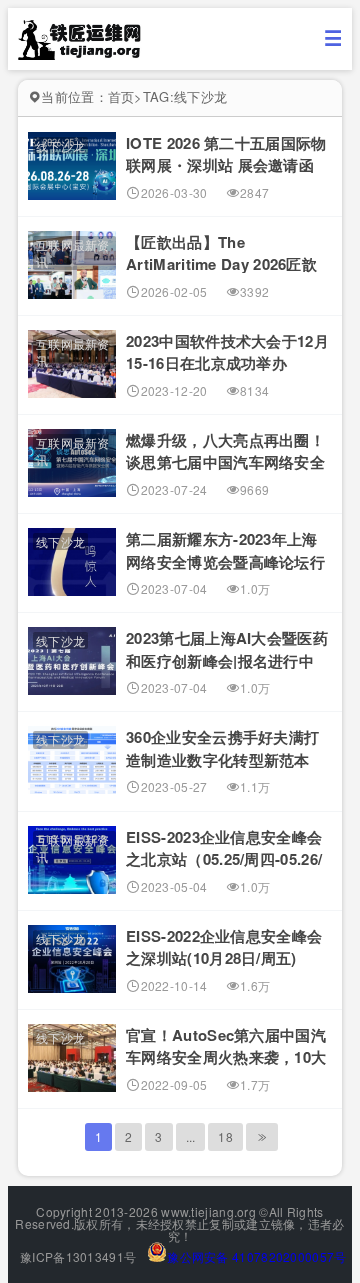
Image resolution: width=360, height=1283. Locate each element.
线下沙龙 (60, 145)
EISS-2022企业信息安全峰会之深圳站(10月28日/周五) (224, 947)
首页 (121, 96)
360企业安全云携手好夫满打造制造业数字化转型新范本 (222, 748)
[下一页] (262, 1137)
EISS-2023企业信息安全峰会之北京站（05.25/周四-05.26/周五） (224, 859)
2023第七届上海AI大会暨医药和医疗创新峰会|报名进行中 (227, 649)
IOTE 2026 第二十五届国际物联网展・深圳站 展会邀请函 (226, 154)
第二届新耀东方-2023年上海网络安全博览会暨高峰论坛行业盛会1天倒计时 (225, 561)
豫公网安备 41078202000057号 (256, 1256)
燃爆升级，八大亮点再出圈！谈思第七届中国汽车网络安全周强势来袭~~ (225, 462)
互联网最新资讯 (73, 253)
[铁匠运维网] (80, 54)
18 (225, 1136)
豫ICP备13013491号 (77, 1256)
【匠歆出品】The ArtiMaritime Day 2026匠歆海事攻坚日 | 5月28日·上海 (221, 264)
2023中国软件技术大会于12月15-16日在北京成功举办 (227, 352)
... (191, 1136)
